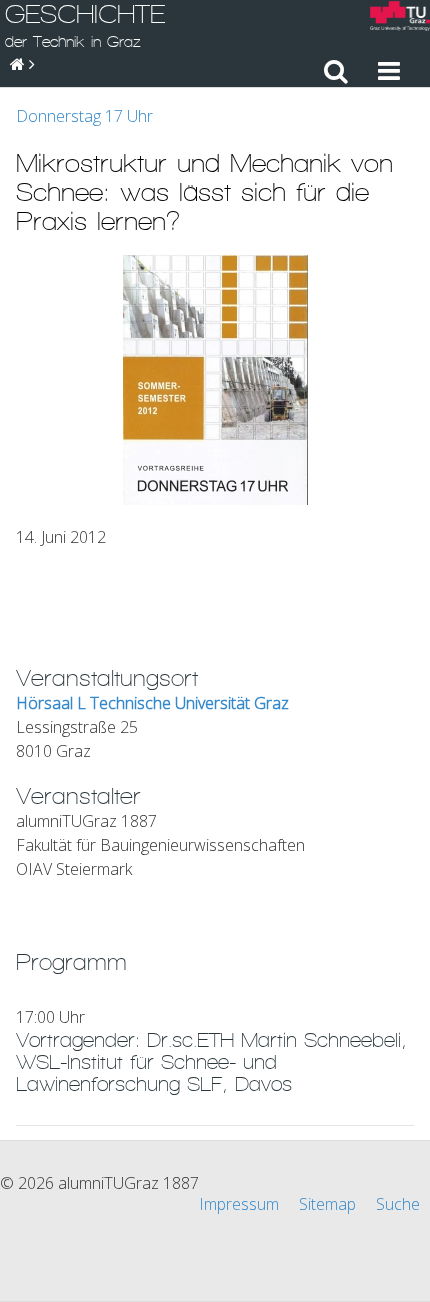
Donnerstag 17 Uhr (84, 116)
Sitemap (327, 1204)
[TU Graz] (400, 18)
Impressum (239, 1204)
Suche (398, 1204)
